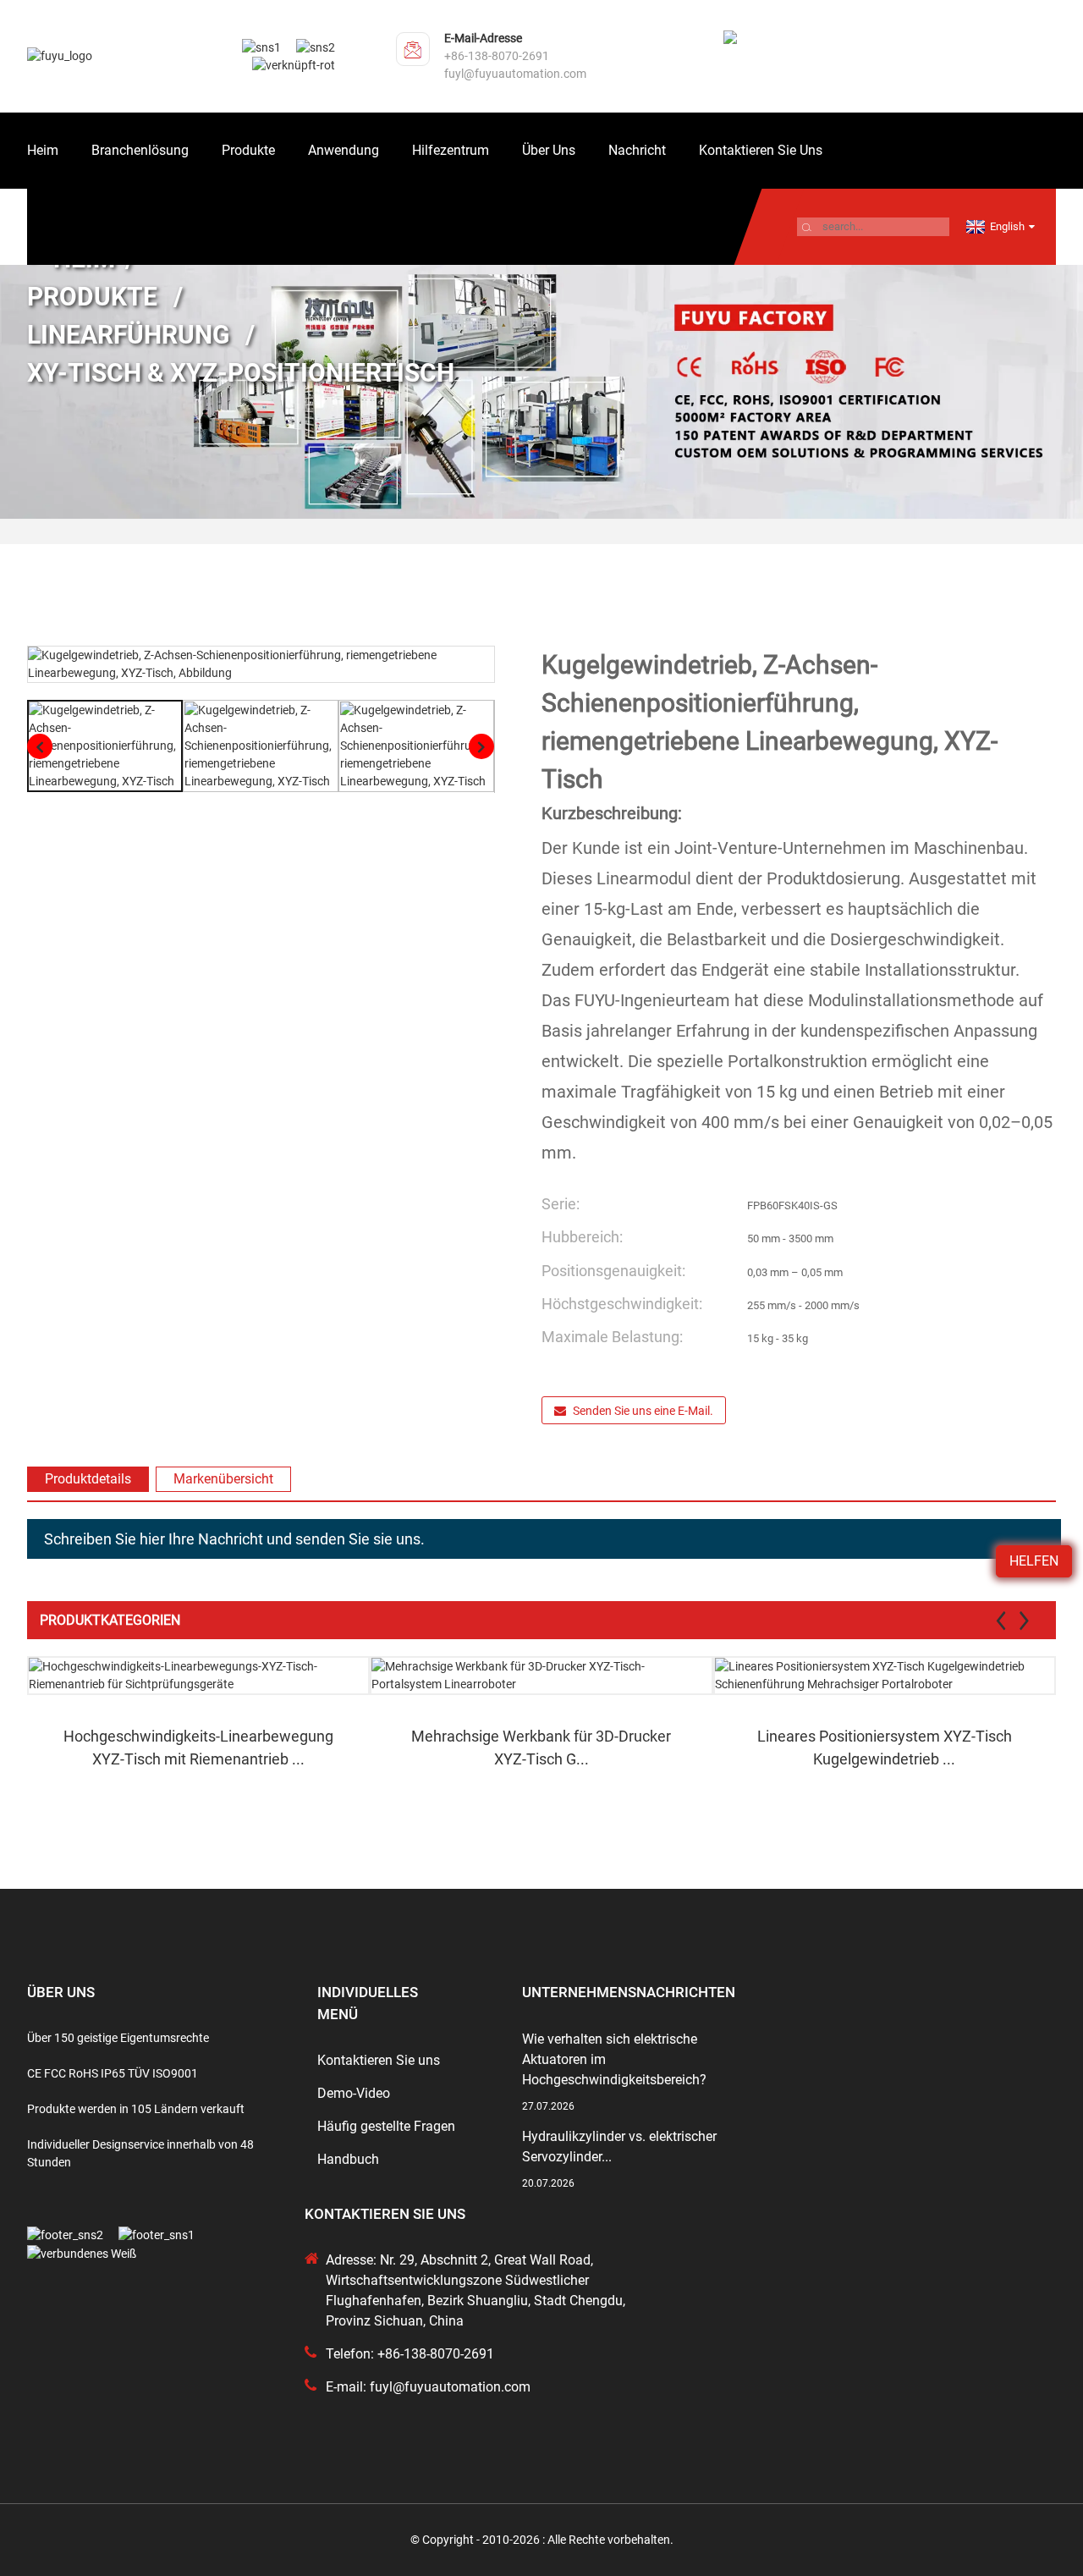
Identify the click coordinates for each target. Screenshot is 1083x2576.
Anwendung (344, 150)
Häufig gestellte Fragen (386, 2126)
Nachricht (637, 150)
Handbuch (348, 2159)
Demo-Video (354, 2093)
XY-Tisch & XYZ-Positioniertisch (241, 373)
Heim (43, 150)
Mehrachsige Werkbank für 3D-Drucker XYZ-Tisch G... (541, 1748)
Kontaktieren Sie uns (761, 150)
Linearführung (128, 335)
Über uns (549, 150)
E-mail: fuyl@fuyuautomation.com (428, 2387)
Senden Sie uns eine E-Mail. (643, 1411)
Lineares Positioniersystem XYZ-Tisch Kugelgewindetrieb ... (885, 1748)
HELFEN (1034, 1561)
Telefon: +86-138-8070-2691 (410, 2354)
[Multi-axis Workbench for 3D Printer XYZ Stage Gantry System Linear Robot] (541, 1676)
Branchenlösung (140, 150)
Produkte (248, 150)
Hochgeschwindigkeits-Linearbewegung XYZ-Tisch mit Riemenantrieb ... (198, 1748)
